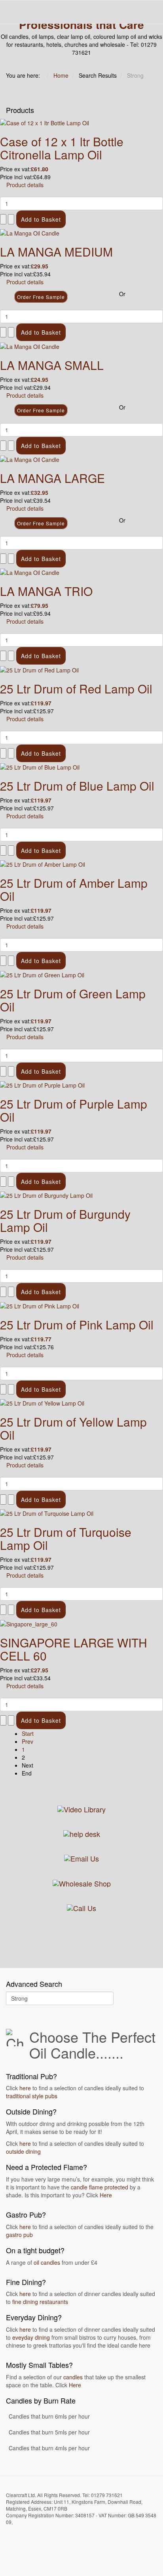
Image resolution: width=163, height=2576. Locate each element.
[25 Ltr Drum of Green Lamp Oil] (42, 974)
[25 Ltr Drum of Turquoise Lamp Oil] (47, 1513)
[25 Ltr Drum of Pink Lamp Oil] (40, 1305)
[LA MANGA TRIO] (30, 572)
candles (73, 2377)
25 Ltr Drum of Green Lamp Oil (73, 1000)
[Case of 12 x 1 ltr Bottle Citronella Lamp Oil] (45, 122)
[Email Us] (81, 1858)
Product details (25, 185)
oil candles (47, 2262)
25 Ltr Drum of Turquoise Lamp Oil (66, 1538)
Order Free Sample (41, 297)
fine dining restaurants (40, 2302)
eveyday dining (31, 2337)
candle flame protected (100, 2187)
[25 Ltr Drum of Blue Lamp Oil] (40, 766)
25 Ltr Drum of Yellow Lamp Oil (73, 1428)
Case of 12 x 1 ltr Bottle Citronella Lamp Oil (62, 148)
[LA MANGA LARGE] (30, 459)
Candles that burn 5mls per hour (49, 2432)
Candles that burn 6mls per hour (49, 2416)
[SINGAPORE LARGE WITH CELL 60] (29, 1623)
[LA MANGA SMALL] (30, 345)
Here (106, 2195)
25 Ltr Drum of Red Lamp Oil (76, 689)
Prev (27, 1741)
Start (28, 1733)
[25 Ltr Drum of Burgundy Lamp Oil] (46, 1195)
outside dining (23, 2151)
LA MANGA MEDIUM (56, 252)
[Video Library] (81, 1808)
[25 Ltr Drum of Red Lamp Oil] (39, 669)
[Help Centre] (82, 1833)
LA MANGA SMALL (52, 365)
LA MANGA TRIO (46, 591)
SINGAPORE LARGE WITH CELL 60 (74, 1649)
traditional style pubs (32, 2096)
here (25, 2088)
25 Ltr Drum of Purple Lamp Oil (74, 1110)
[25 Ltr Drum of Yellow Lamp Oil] (42, 1402)
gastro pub (19, 2235)
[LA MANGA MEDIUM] (30, 232)
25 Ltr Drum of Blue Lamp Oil (77, 786)
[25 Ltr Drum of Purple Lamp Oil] (42, 1084)
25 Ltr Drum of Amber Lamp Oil (74, 889)
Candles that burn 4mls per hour (49, 2448)
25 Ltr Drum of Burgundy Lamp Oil (65, 1220)
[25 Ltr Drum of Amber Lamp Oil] (43, 864)
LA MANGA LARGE (52, 478)
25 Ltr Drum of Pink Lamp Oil (77, 1324)
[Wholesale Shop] (82, 1882)
